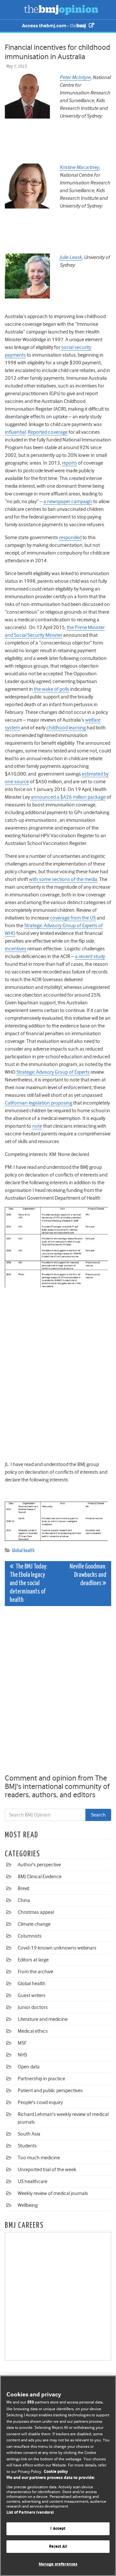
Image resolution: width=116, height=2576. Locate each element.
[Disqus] (58, 1691)
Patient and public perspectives (50, 2091)
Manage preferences (58, 2564)
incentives (16, 949)
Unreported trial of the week (47, 2170)
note (37, 1126)
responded (70, 537)
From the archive (35, 1972)
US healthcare (33, 2181)
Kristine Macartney (79, 167)
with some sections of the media (63, 879)
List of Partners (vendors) (30, 2513)
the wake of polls (51, 689)
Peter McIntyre (75, 77)
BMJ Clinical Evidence (40, 1877)
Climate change (34, 1924)
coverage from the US (72, 918)
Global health (23, 1551)
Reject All (58, 2547)
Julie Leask (71, 257)
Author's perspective (39, 1865)
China (24, 1900)
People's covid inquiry (40, 2102)
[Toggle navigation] (13, 10)
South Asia (29, 2134)
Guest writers (32, 1995)
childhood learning (66, 728)
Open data (29, 2067)
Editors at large (33, 1960)
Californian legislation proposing (39, 1103)
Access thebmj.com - (46, 26)
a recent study (90, 956)
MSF (22, 2043)
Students (27, 2146)
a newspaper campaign (68, 502)
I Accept (58, 2529)
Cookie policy (56, 2472)
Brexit (24, 1888)
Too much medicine (39, 2158)
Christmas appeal (36, 1912)
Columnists (30, 1936)
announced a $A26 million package (68, 797)
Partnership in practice (41, 2079)
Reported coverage (48, 432)
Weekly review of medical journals (53, 2193)
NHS (22, 2055)
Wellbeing (28, 2205)
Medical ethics (33, 2031)
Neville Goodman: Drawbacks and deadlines (88, 1575)
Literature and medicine (43, 2019)
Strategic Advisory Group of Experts (53, 1072)
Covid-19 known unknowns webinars (57, 1948)
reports (69, 463)
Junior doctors (33, 2007)
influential (15, 432)
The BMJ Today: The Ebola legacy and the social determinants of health (29, 1583)
